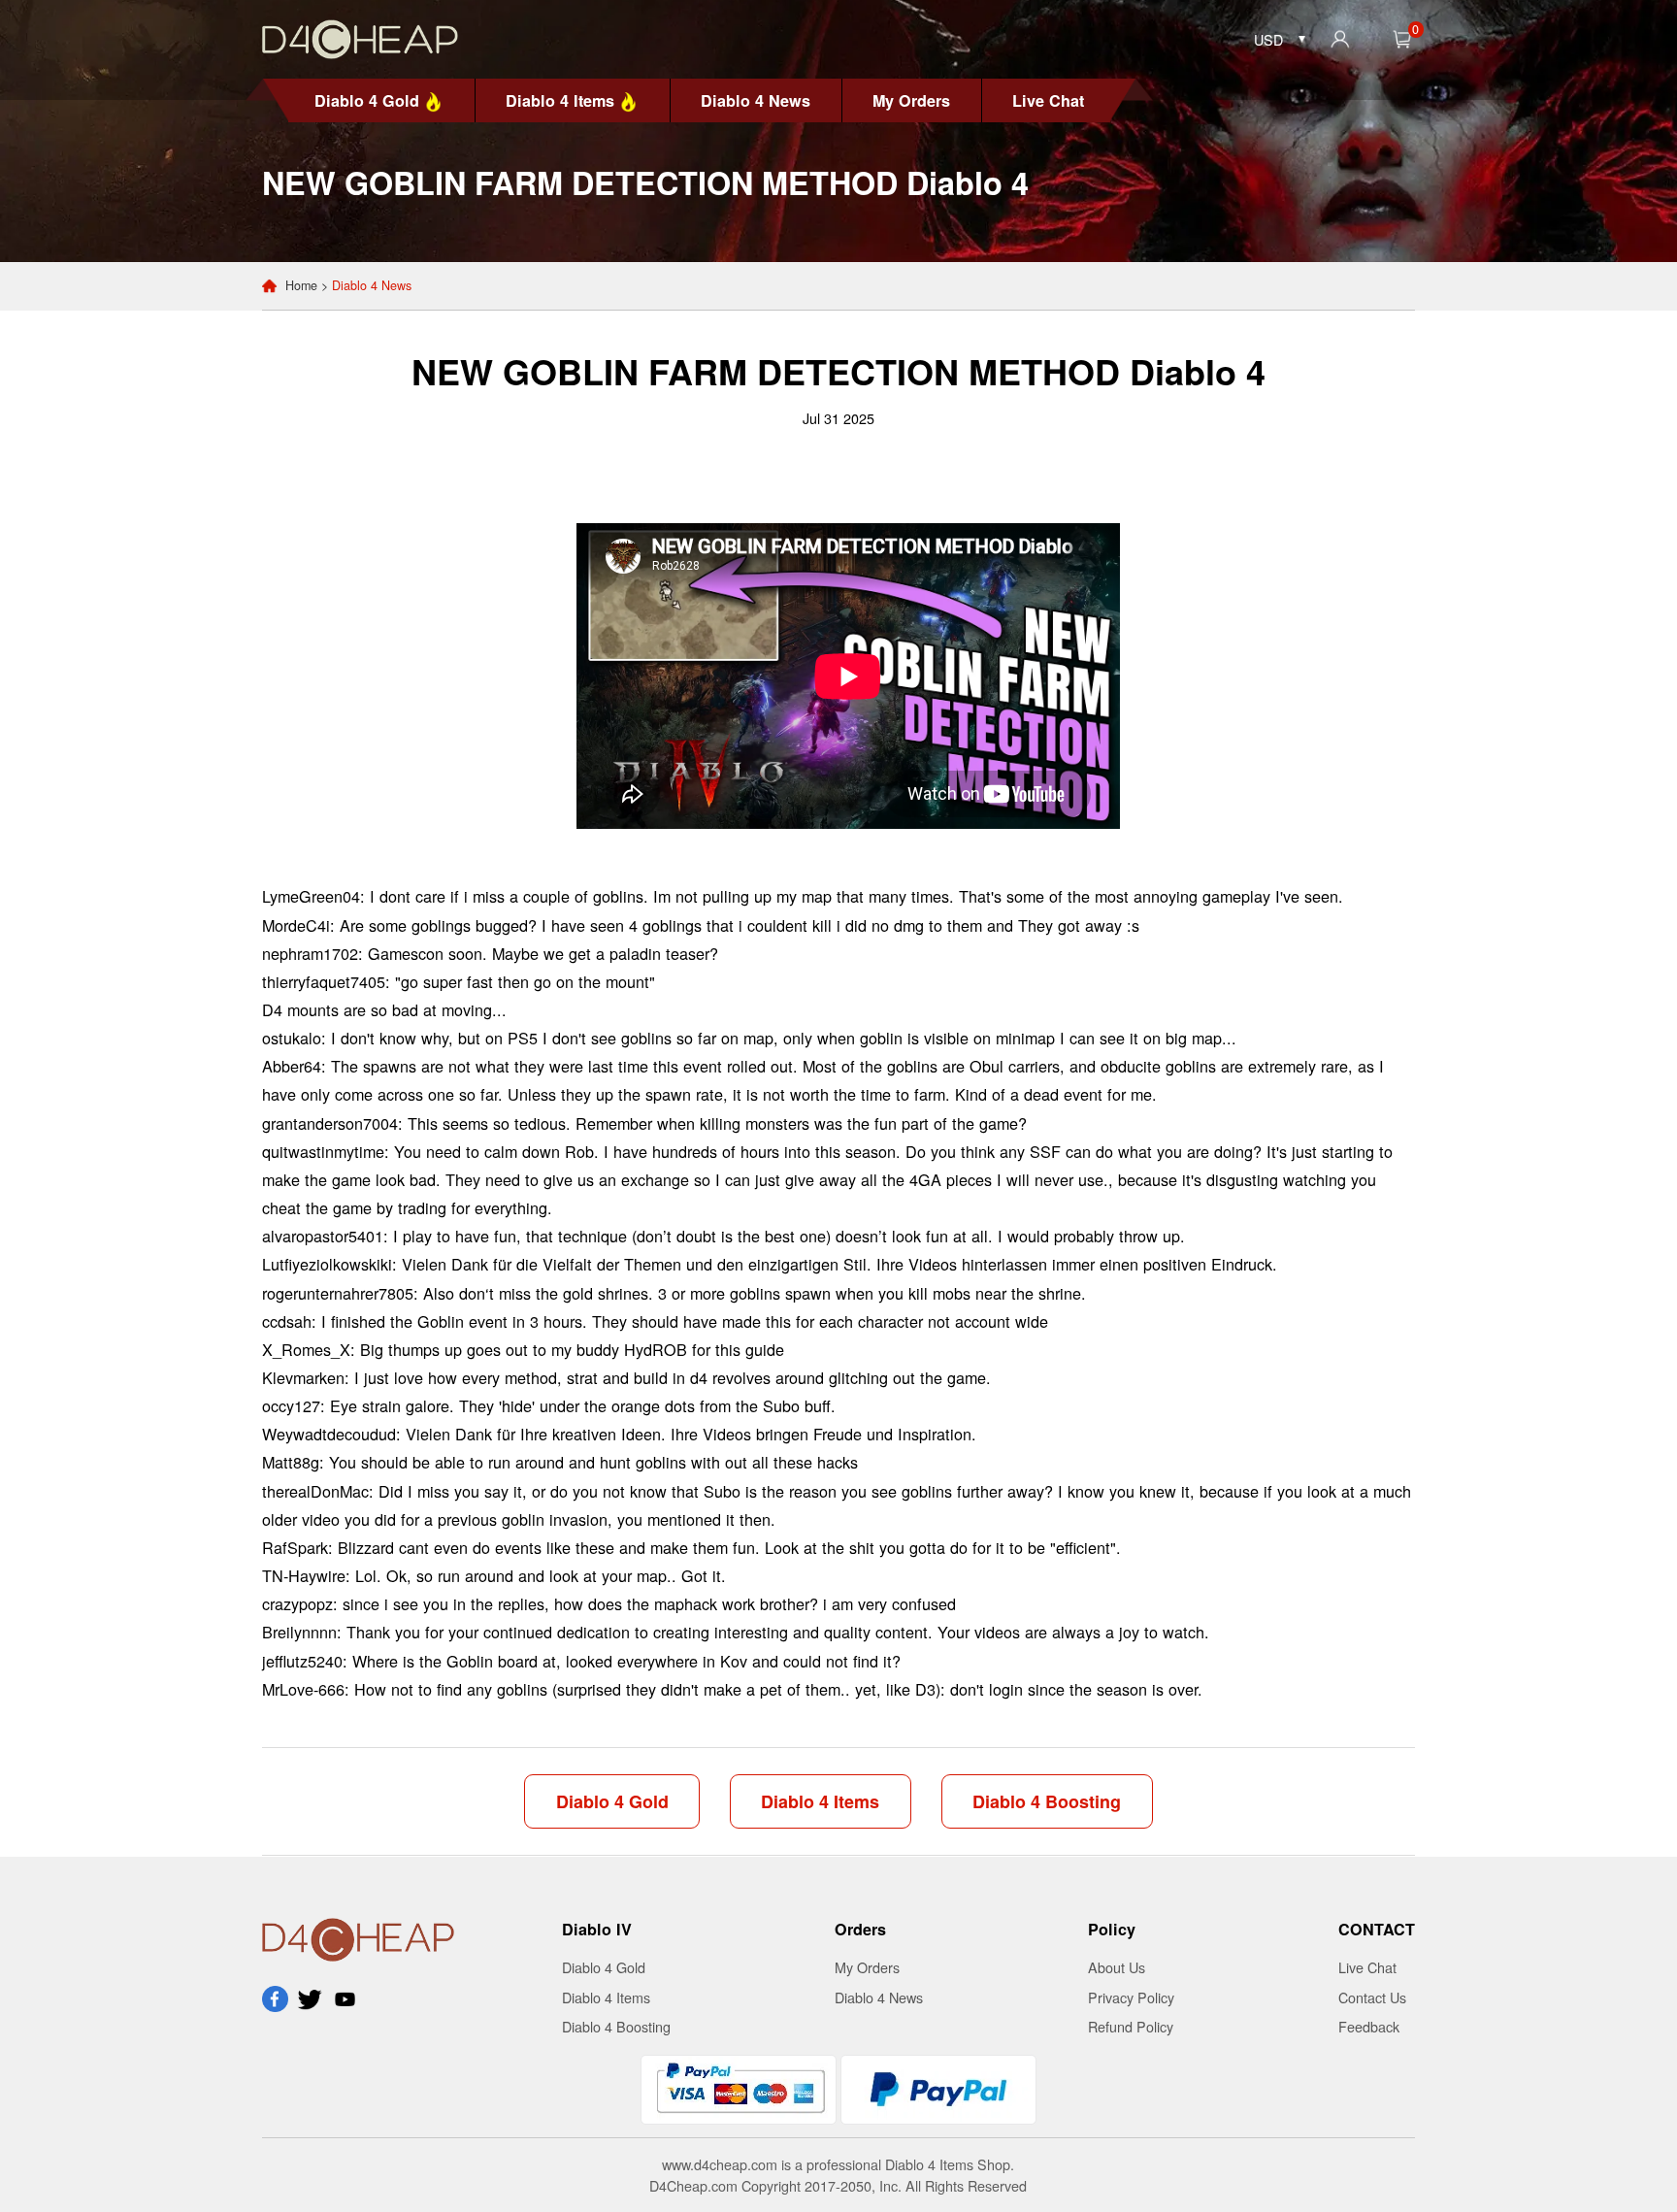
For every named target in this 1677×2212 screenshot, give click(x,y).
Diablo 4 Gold (367, 100)
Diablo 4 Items (560, 100)
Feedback (1369, 2026)
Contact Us (1372, 1997)
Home (301, 285)
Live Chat (1048, 100)
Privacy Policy (1131, 1997)
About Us (1117, 1967)
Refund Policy (1131, 2026)
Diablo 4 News (756, 100)
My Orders (911, 100)
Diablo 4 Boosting (1047, 1801)
